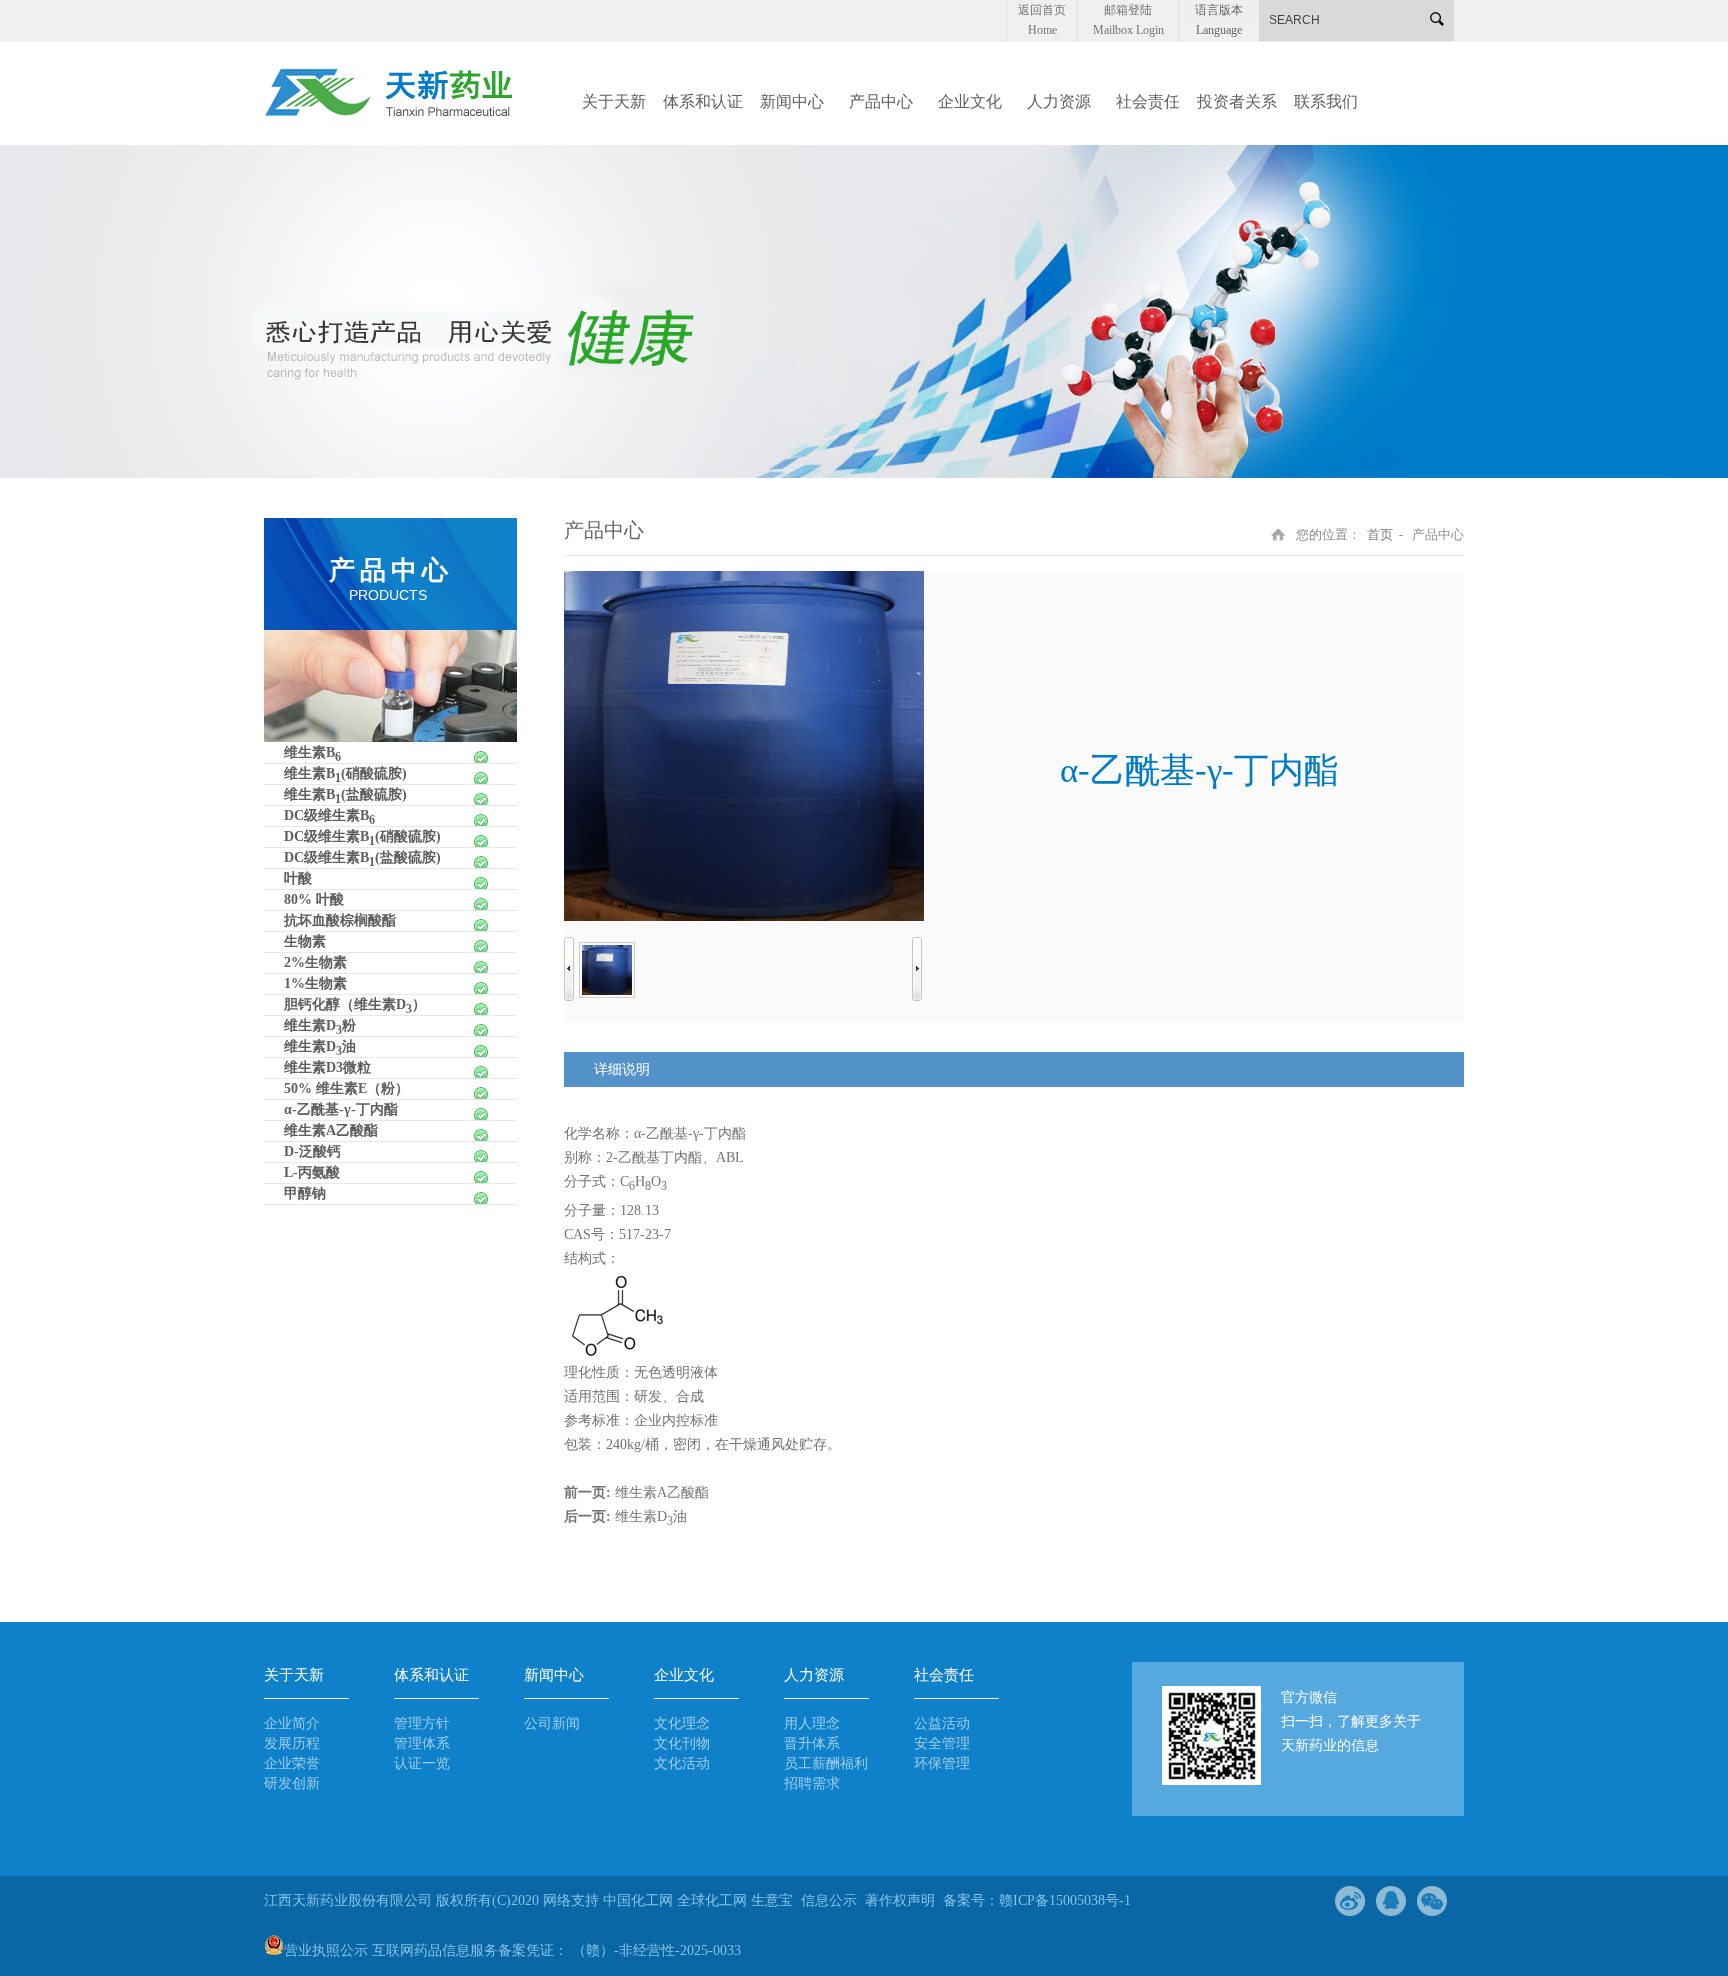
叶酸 (298, 878)
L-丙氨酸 (312, 1172)
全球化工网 (712, 1900)
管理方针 (422, 1723)
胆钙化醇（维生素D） (355, 1006)
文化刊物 (682, 1743)
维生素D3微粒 (327, 1067)
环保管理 (942, 1763)
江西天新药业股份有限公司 (350, 1900)
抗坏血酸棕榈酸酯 (340, 920)
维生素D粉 (320, 1027)
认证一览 (422, 1763)
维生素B (312, 754)
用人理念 (812, 1723)
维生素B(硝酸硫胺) (345, 775)
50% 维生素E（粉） (346, 1088)
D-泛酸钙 (312, 1151)
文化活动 (682, 1763)
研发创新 (292, 1783)
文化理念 (682, 1723)
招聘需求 (812, 1783)
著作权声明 (900, 1900)
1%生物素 (315, 983)
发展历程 (292, 1743)
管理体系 (422, 1743)
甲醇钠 (305, 1193)
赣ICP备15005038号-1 (1065, 1900)
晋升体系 (812, 1743)
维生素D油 (320, 1048)
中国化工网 (638, 1900)
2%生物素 (315, 962)
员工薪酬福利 (826, 1763)
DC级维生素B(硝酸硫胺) (362, 838)
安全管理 (942, 1743)
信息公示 (829, 1900)
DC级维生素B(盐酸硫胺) (362, 859)
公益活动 (942, 1723)
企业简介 (292, 1723)
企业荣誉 (292, 1763)
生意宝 (772, 1900)
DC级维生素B (329, 817)
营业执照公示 (326, 1950)
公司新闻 (552, 1723)
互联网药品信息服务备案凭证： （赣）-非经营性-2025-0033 (556, 1950)
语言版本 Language (1219, 11)
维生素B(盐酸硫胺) (345, 796)
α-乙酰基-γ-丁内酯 (341, 1109)
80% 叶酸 (314, 899)
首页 (1380, 534)
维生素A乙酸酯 (331, 1130)
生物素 (305, 941)
